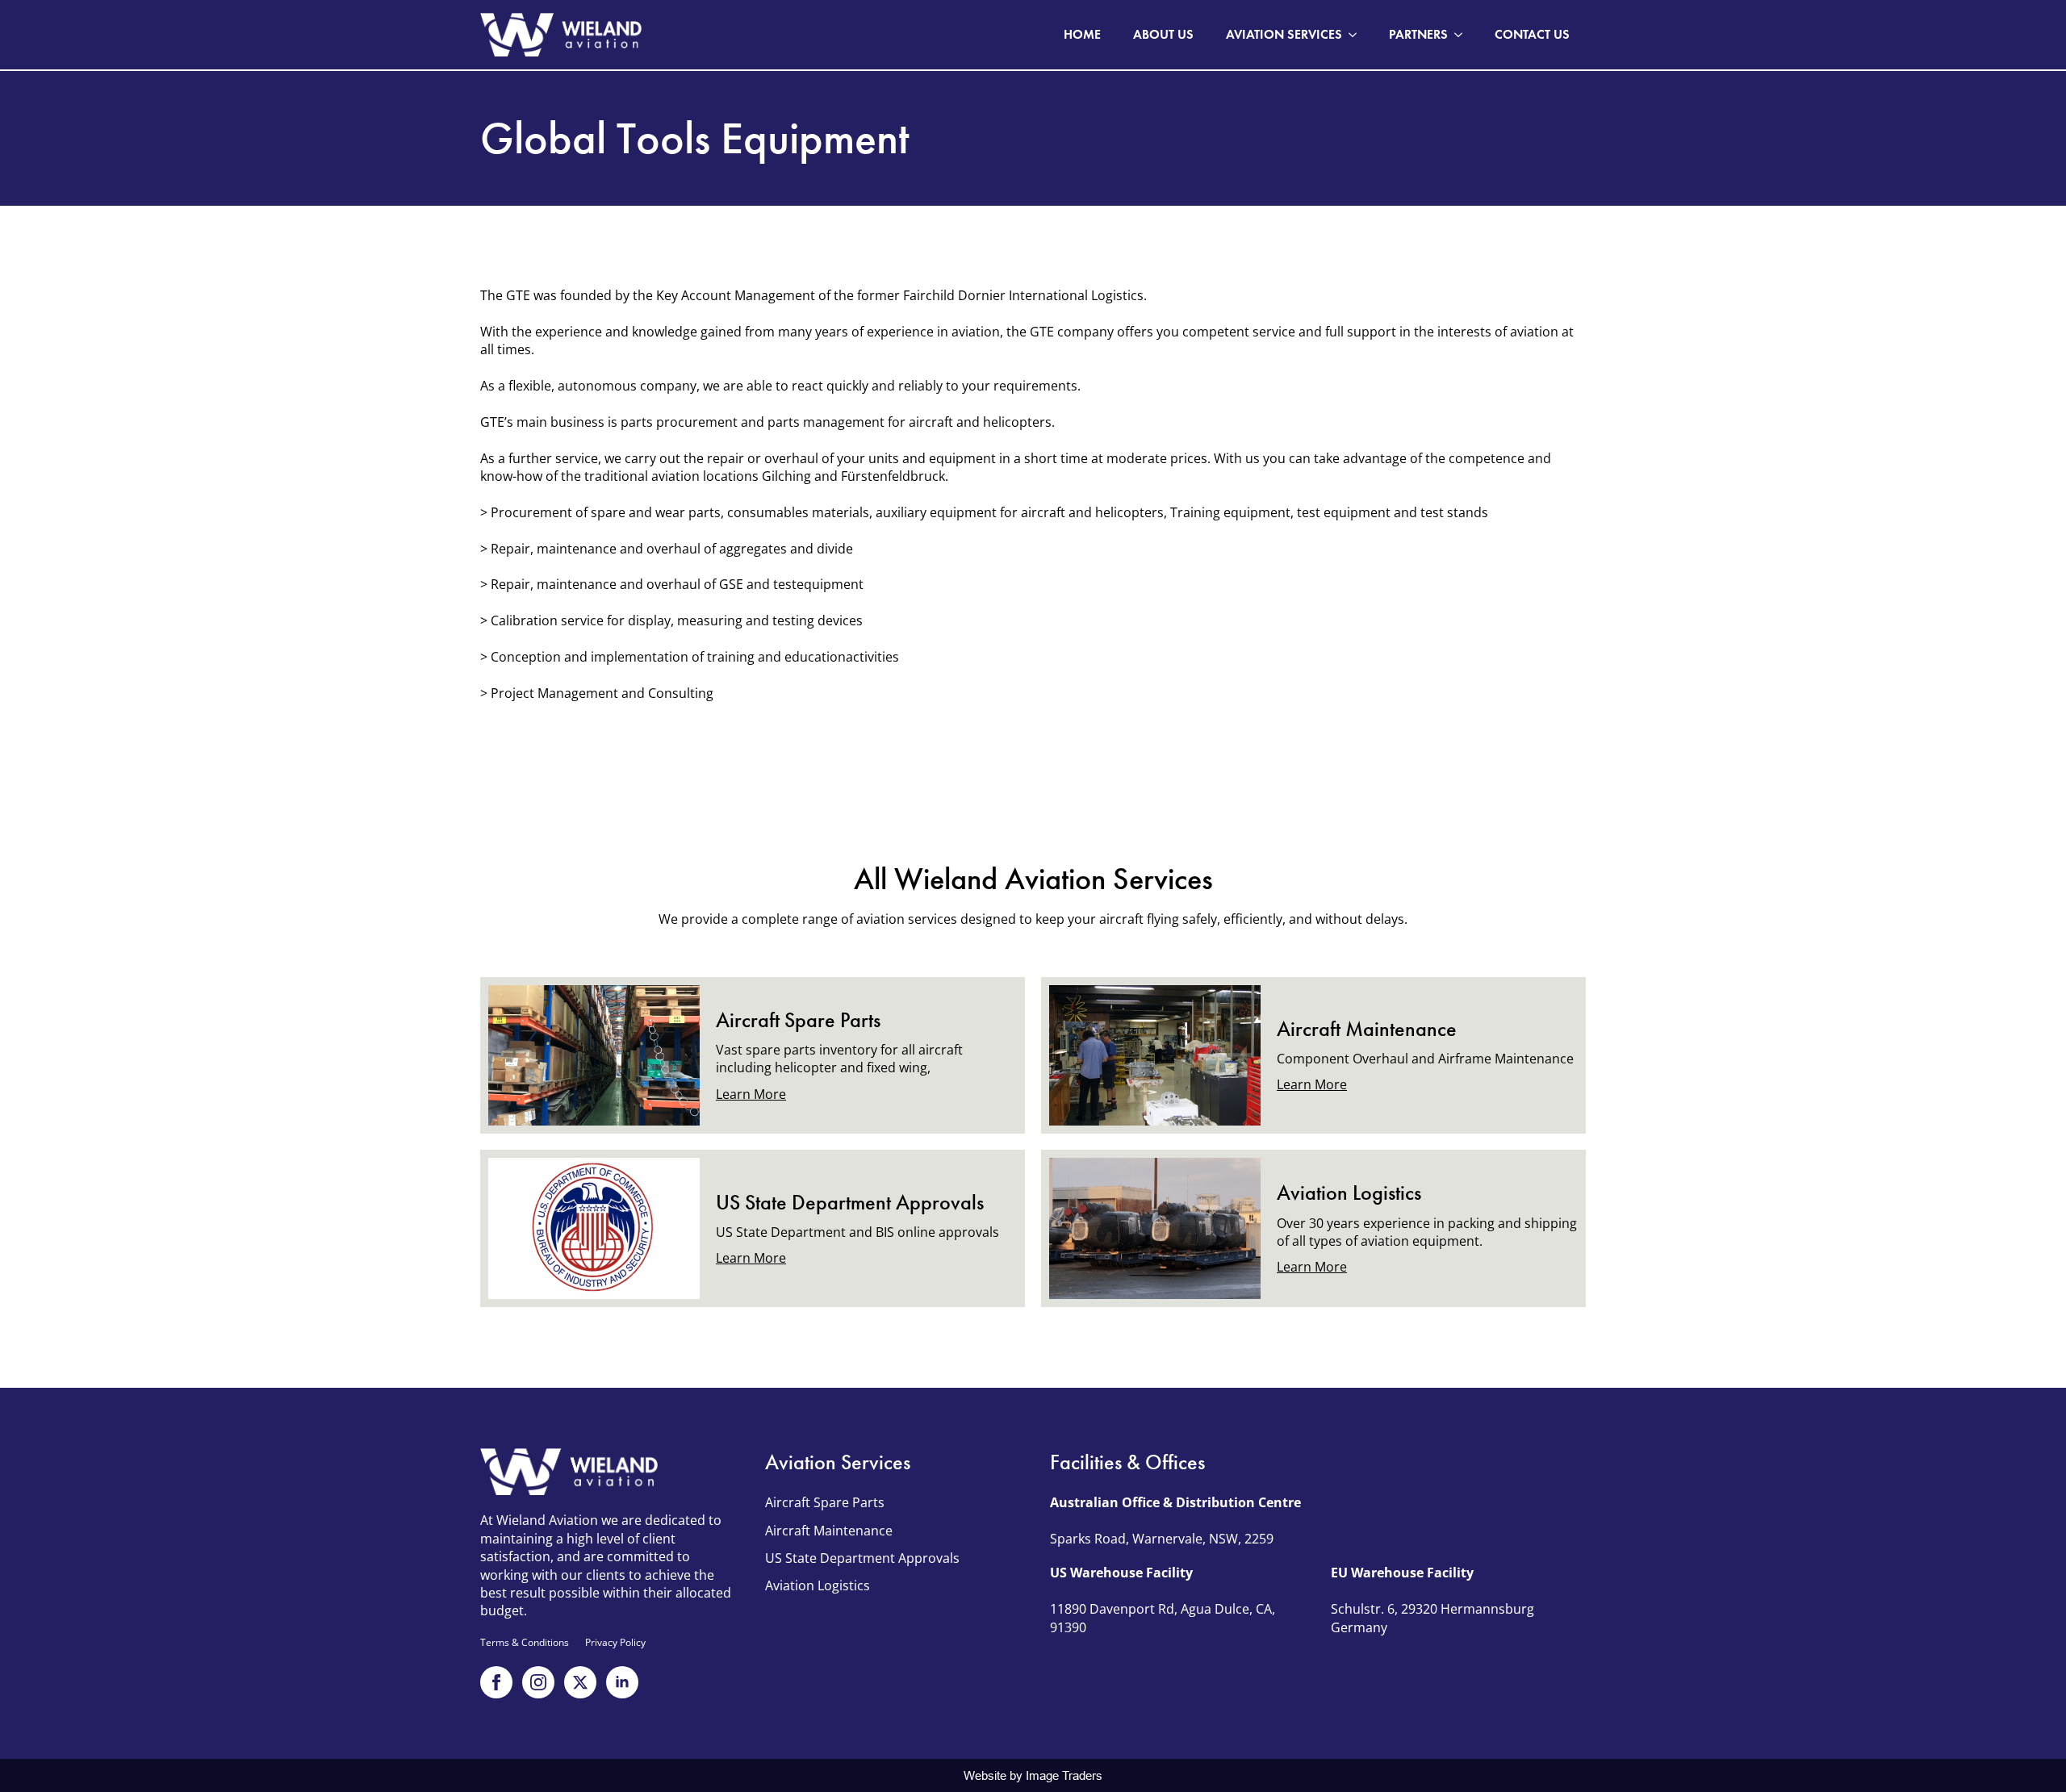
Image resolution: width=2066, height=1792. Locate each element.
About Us (1163, 34)
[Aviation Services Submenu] (1357, 35)
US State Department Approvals (862, 1558)
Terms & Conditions (525, 1643)
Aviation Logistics (818, 1585)
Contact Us (1532, 34)
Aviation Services (1284, 34)
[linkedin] (622, 1682)
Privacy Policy (615, 1643)
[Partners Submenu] (1463, 35)
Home (1082, 34)
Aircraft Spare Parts (825, 1502)
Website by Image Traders (1033, 1775)
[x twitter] (580, 1682)
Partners (1418, 34)
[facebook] (496, 1682)
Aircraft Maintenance (829, 1531)
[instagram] (538, 1682)
